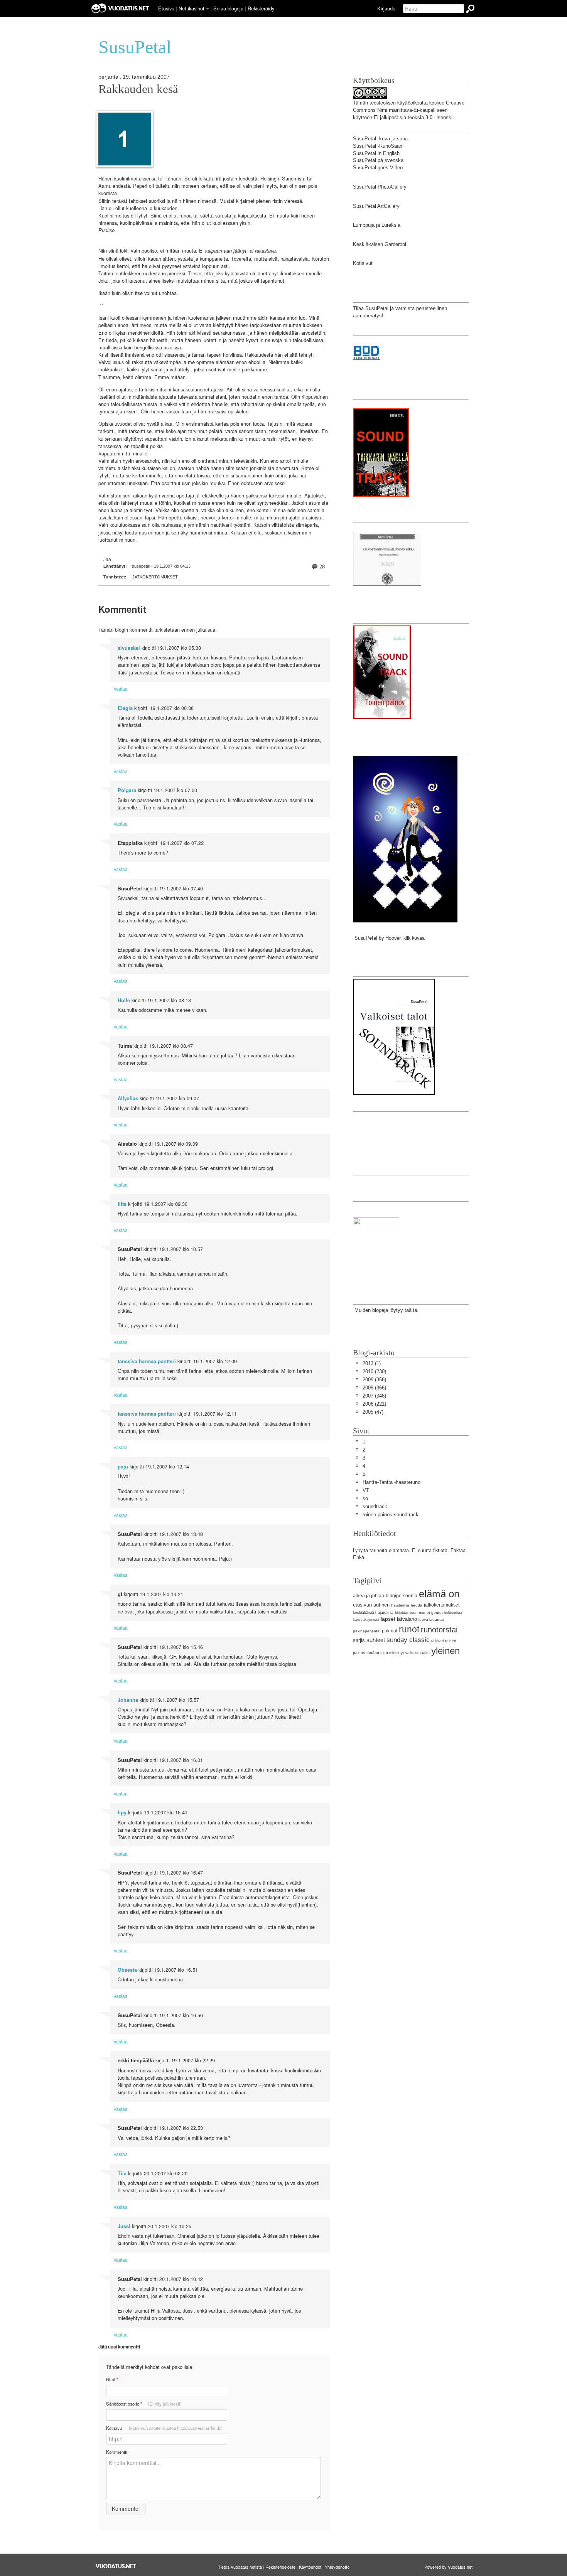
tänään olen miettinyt (385, 1653)
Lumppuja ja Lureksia (377, 225)
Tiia (122, 2173)
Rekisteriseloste (280, 2567)
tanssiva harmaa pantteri (147, 1361)
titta (122, 1204)
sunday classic (408, 1640)
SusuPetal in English (376, 153)
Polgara (127, 790)
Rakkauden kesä (138, 89)
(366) (374, 1388)
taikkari (437, 1641)
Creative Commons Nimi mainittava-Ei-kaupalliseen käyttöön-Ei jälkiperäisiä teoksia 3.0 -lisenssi (409, 110)
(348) (374, 1396)
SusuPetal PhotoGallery (380, 187)
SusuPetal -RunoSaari (378, 146)
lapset (388, 1619)
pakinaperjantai (367, 1631)
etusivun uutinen (371, 1605)
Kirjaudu (386, 8)
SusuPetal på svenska (378, 160)
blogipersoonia (402, 1596)
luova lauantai (431, 1619)
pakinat (390, 1631)
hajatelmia (400, 1605)
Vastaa (121, 689)
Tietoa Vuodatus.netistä (240, 2567)
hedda (417, 1605)
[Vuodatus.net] (116, 2566)
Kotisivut (363, 263)
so (365, 1498)
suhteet (376, 1640)
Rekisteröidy (261, 8)
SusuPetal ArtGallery (376, 206)
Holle (124, 1000)
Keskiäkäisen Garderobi (380, 244)
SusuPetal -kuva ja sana (380, 139)
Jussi (124, 2226)
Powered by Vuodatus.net (448, 2567)
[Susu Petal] (376, 1248)
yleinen (445, 1651)
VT (366, 1490)
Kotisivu (164, 2428)
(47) (373, 1412)
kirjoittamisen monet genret (419, 1613)
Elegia (125, 708)
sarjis (359, 1640)
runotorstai (439, 1629)
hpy (122, 1812)
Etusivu (166, 8)
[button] (208, 9)
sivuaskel (129, 648)
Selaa (228, 8)
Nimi (112, 2380)
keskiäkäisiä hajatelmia (373, 1613)
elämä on (439, 1594)
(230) (374, 1371)
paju (123, 1467)
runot (409, 1629)
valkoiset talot (418, 1653)
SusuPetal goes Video (378, 168)
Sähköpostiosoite (144, 2404)
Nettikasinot (192, 8)
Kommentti (117, 2452)
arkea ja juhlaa (369, 1596)
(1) (372, 1363)
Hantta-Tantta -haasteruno (391, 1482)
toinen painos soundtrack (391, 1515)
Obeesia (127, 1970)
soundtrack (375, 1506)
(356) (374, 1380)
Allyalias (128, 1098)
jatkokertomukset (155, 577)
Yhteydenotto (337, 2567)
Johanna (128, 1700)
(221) (374, 1404)
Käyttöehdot (310, 2567)
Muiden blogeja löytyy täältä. (386, 1310)
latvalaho (407, 1619)
